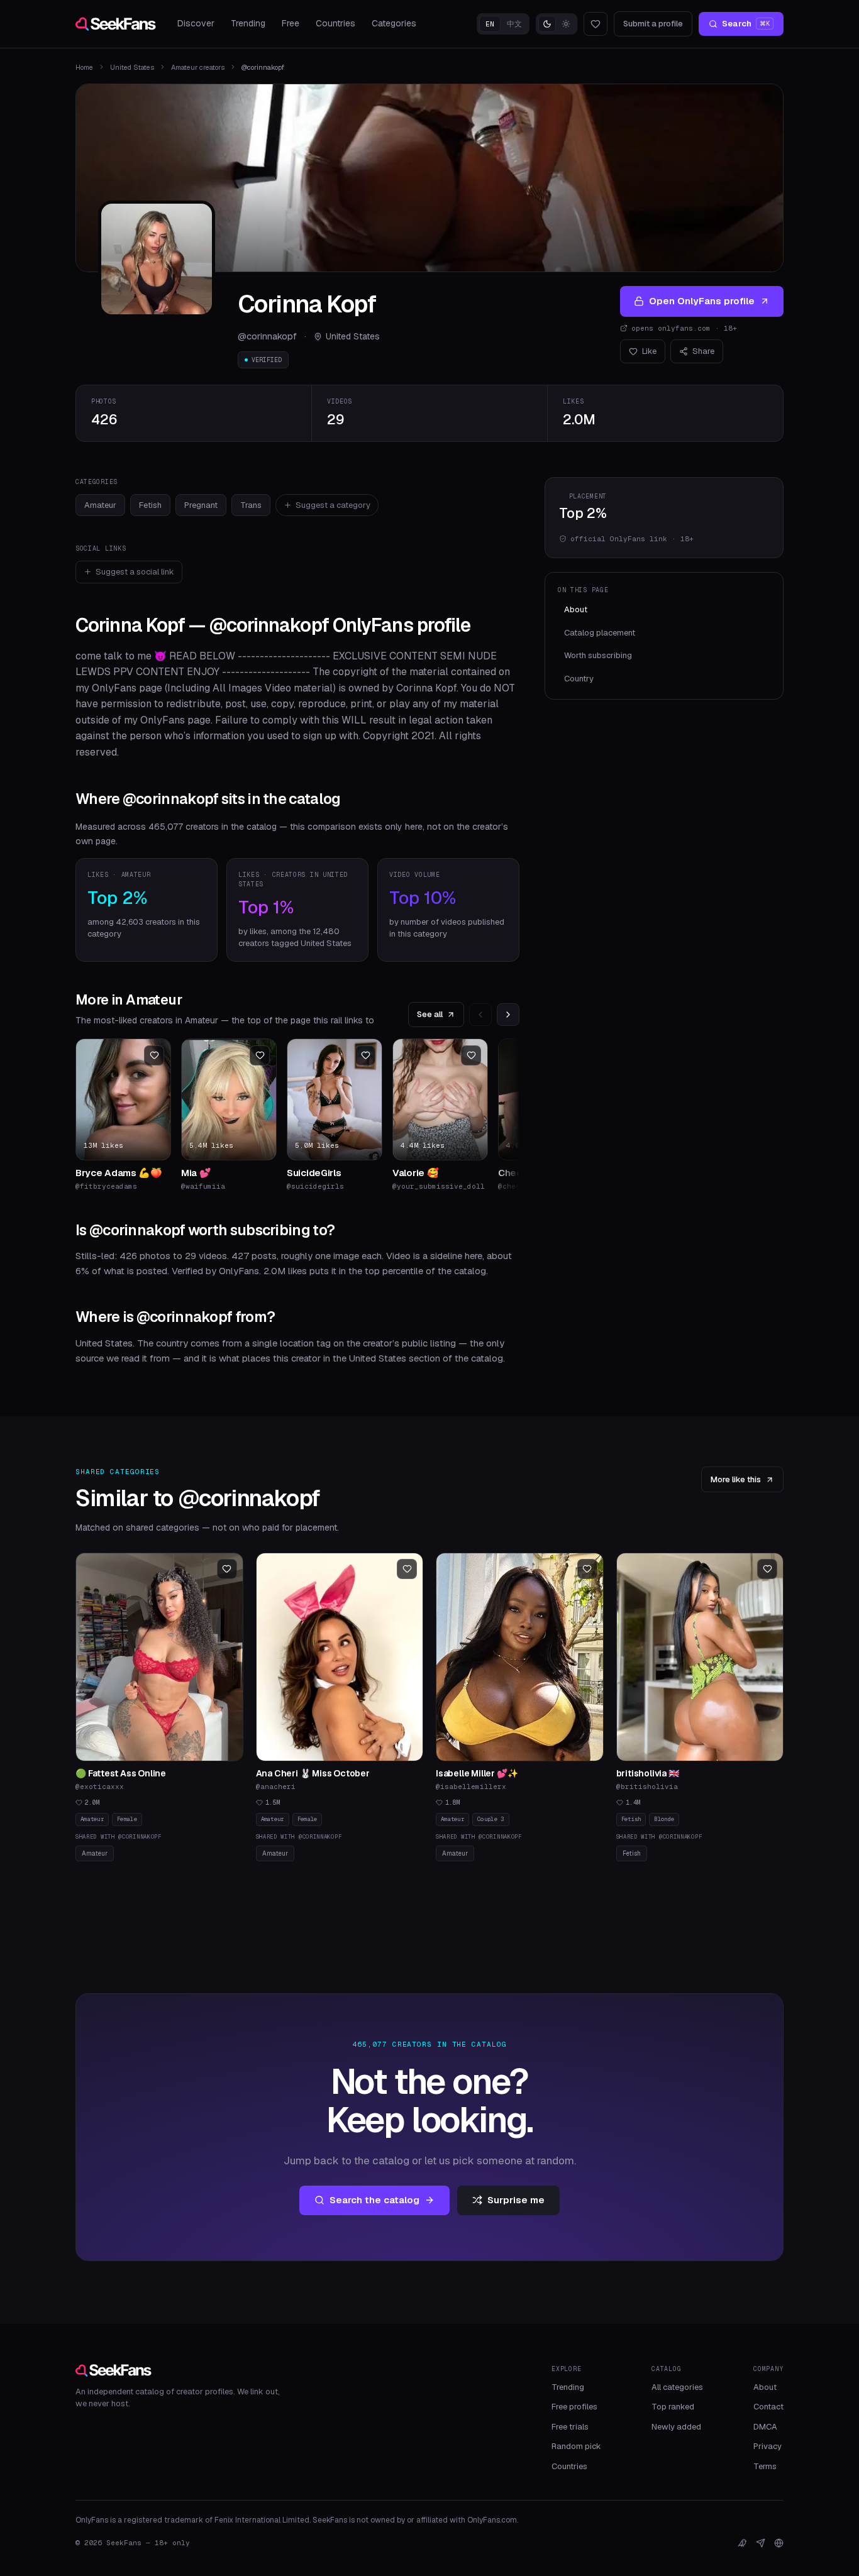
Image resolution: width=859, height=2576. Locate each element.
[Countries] (779, 2543)
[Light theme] (566, 24)
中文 (514, 24)
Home (84, 67)
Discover (196, 23)
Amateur (100, 505)
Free (291, 23)
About (576, 609)
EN (490, 24)
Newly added (676, 2427)
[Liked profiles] (596, 24)
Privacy (768, 2446)
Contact (768, 2407)
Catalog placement (600, 633)
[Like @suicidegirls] (365, 1055)
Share (703, 351)
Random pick (576, 2446)
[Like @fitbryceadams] (154, 1055)
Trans (251, 505)
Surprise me (516, 2200)
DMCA (765, 2427)
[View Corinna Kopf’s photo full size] (157, 259)
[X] (742, 2543)
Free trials (570, 2427)
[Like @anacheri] (407, 1569)
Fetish (150, 505)
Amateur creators (198, 67)
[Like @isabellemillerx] (587, 1569)
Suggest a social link (135, 572)
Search (746, 24)
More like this (736, 1479)
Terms (765, 2466)
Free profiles (574, 2407)
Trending (248, 23)
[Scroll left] (480, 1015)
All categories (677, 2387)
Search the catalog (374, 2200)
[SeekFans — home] (116, 24)
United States (132, 67)
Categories (394, 23)
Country (579, 679)
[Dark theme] (547, 24)
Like (649, 351)
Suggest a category (333, 505)
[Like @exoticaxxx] (227, 1569)
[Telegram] (761, 2543)
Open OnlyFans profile (702, 301)
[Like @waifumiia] (260, 1055)
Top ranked (673, 2407)
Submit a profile (653, 24)
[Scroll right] (508, 1015)
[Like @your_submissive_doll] (471, 1055)
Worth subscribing (598, 655)
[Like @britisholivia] (767, 1569)
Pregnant (201, 505)
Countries (335, 23)
